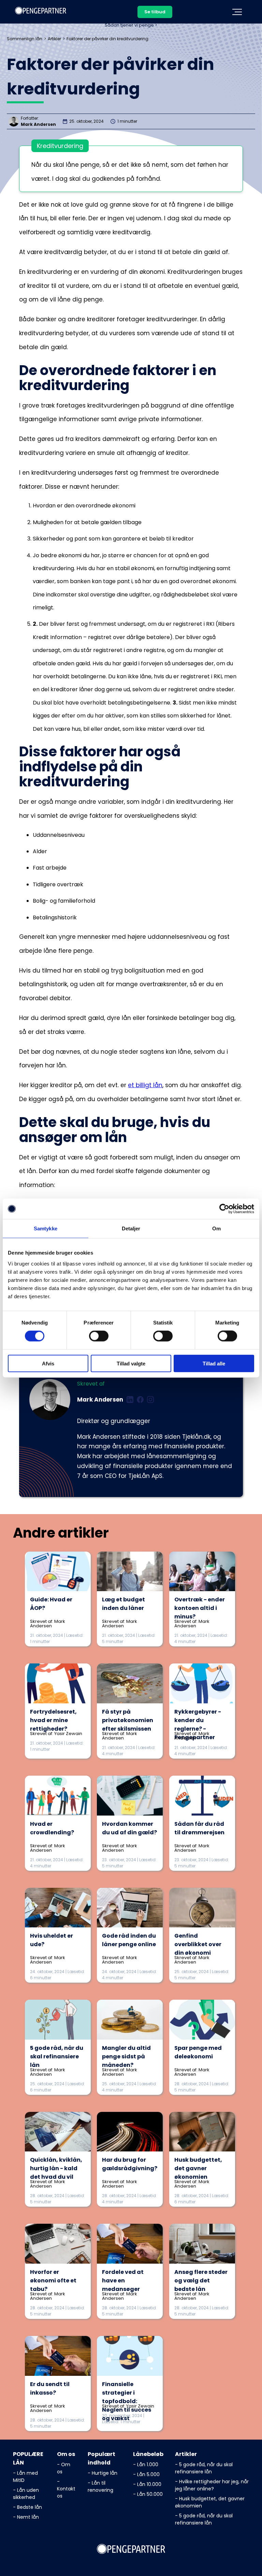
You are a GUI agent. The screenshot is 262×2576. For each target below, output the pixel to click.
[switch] (99, 1336)
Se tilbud (155, 12)
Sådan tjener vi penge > (131, 25)
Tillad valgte (131, 1363)
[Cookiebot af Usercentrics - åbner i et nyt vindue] (224, 1209)
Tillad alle (214, 1363)
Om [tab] (216, 1228)
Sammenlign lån (25, 39)
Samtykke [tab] (46, 1228)
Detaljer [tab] (131, 1228)
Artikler (54, 39)
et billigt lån (145, 1085)
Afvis (48, 1363)
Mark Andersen (38, 124)
